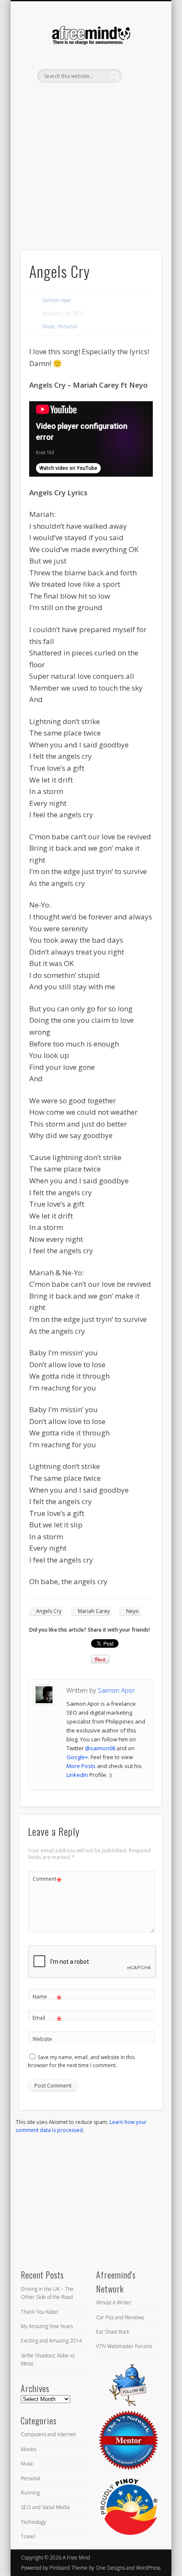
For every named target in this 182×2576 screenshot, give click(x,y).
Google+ (77, 1757)
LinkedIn (99, 97)
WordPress (148, 2568)
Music (49, 326)
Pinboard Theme (69, 2568)
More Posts (81, 1766)
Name (47, 1998)
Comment (47, 1880)
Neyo (132, 1611)
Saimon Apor (57, 300)
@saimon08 (100, 1748)
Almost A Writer (114, 2303)
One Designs (110, 2568)
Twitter (81, 97)
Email (47, 2019)
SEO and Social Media (45, 2507)
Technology (33, 2522)
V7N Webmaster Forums (124, 2346)
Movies (29, 2449)
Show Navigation (141, 76)
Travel (28, 2536)
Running (30, 2493)
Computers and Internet (48, 2434)
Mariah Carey (94, 1611)
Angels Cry (49, 1611)
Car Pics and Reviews (120, 2317)
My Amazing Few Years (47, 2326)
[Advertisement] (91, 181)
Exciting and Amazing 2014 (51, 2341)
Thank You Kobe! (40, 2312)
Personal (67, 326)
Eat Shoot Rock (113, 2332)
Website (42, 2039)
